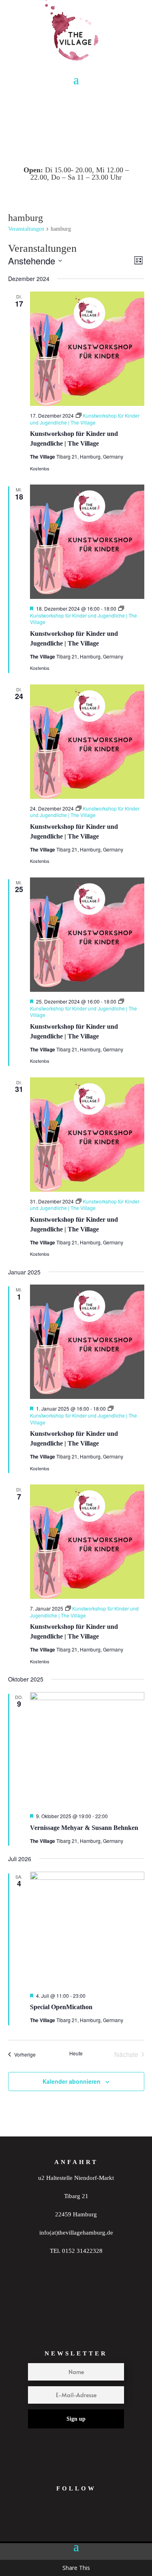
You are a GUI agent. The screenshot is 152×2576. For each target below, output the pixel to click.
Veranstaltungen (26, 229)
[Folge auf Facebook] (87, 2524)
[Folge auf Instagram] (56, 2524)
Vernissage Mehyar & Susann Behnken (84, 1828)
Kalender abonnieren (72, 2081)
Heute (76, 2053)
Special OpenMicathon (61, 2007)
